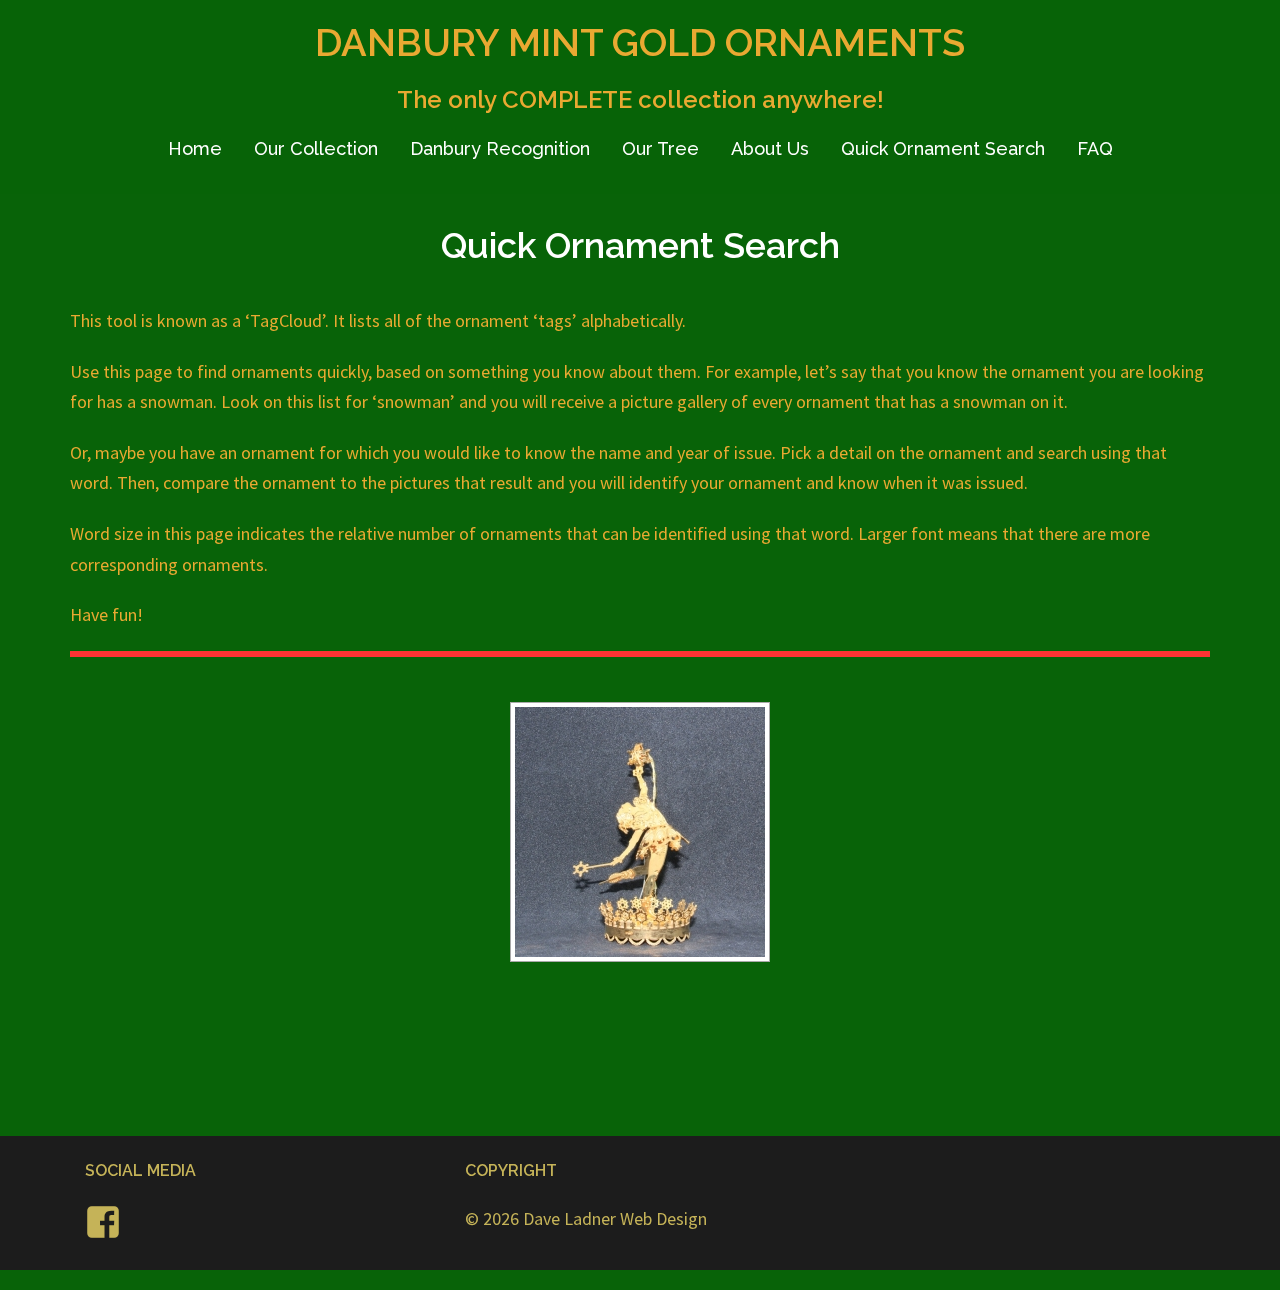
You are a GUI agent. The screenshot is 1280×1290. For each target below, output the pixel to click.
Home (195, 148)
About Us (770, 148)
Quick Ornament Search (943, 148)
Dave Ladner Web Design (615, 1218)
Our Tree (660, 148)
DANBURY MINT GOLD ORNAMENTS (640, 42)
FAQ (1095, 148)
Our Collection (316, 148)
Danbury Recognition (500, 148)
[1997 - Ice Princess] (640, 832)
